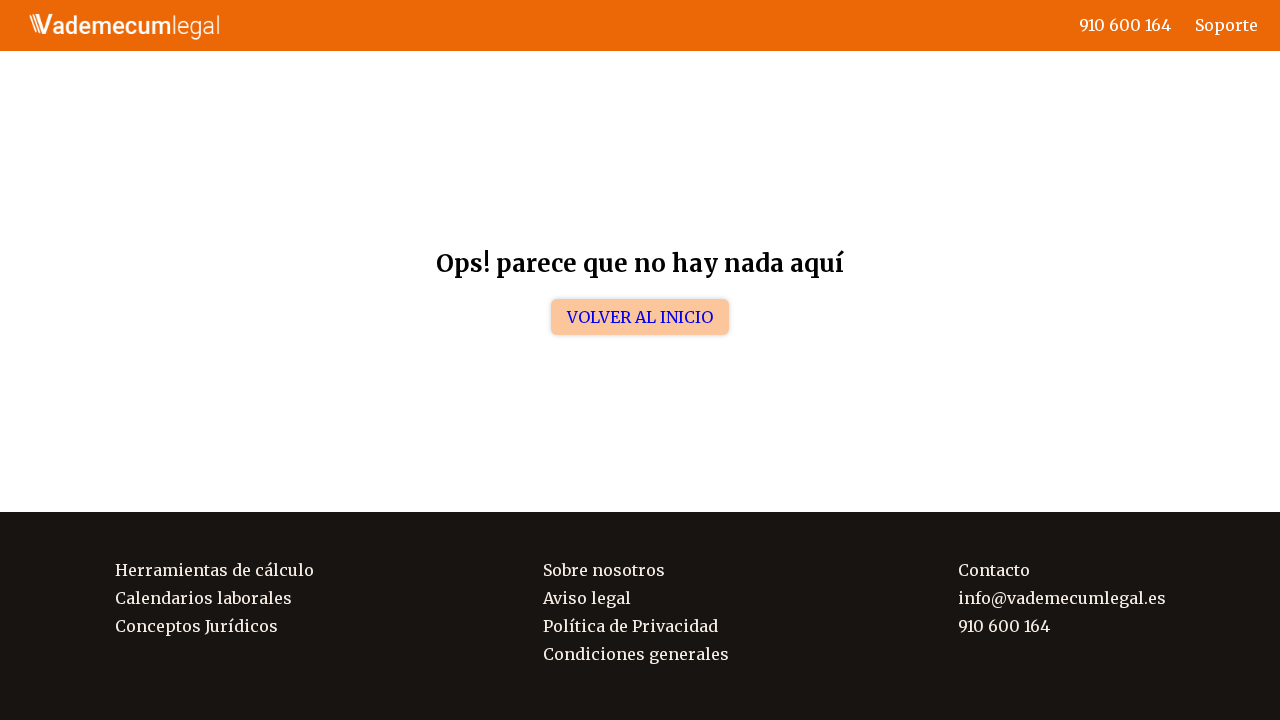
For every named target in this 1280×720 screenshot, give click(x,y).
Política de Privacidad (630, 626)
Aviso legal (587, 598)
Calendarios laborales (203, 598)
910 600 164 (1125, 25)
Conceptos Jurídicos (196, 626)
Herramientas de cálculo (214, 570)
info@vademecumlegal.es (1062, 598)
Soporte (1226, 25)
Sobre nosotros (604, 570)
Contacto (994, 570)
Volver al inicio (640, 317)
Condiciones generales (636, 654)
